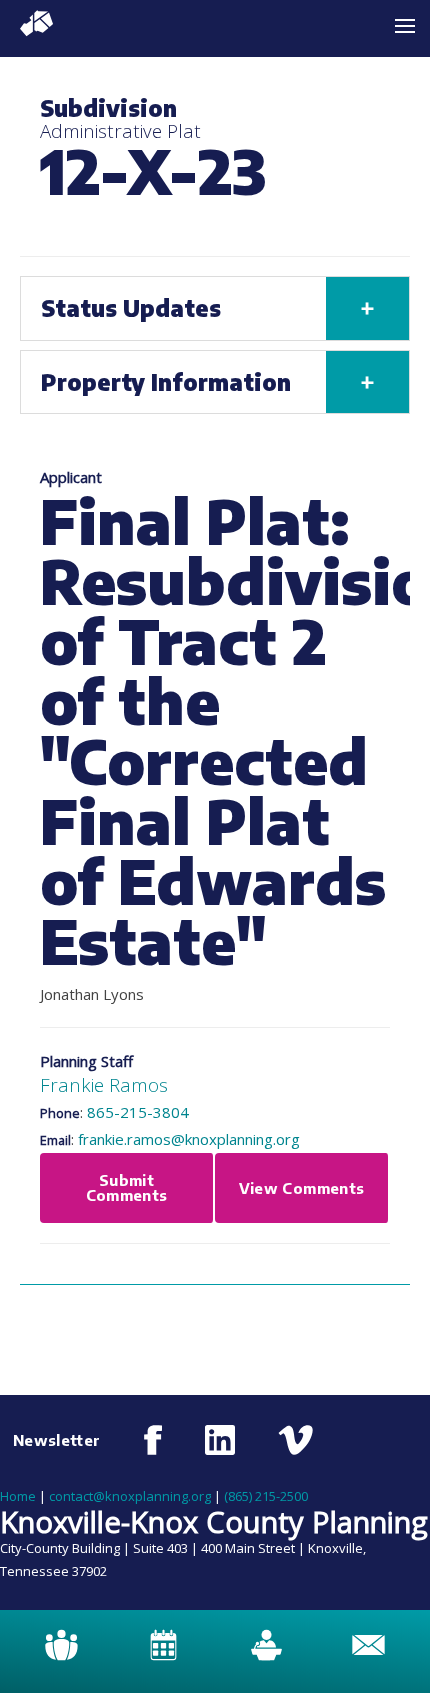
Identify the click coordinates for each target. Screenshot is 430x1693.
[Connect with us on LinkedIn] (220, 1440)
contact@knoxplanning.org (130, 1496)
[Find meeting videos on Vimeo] (295, 1440)
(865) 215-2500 (266, 1496)
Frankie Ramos (104, 1084)
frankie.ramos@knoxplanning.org (189, 1139)
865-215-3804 (138, 1112)
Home (18, 1496)
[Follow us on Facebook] (153, 1440)
